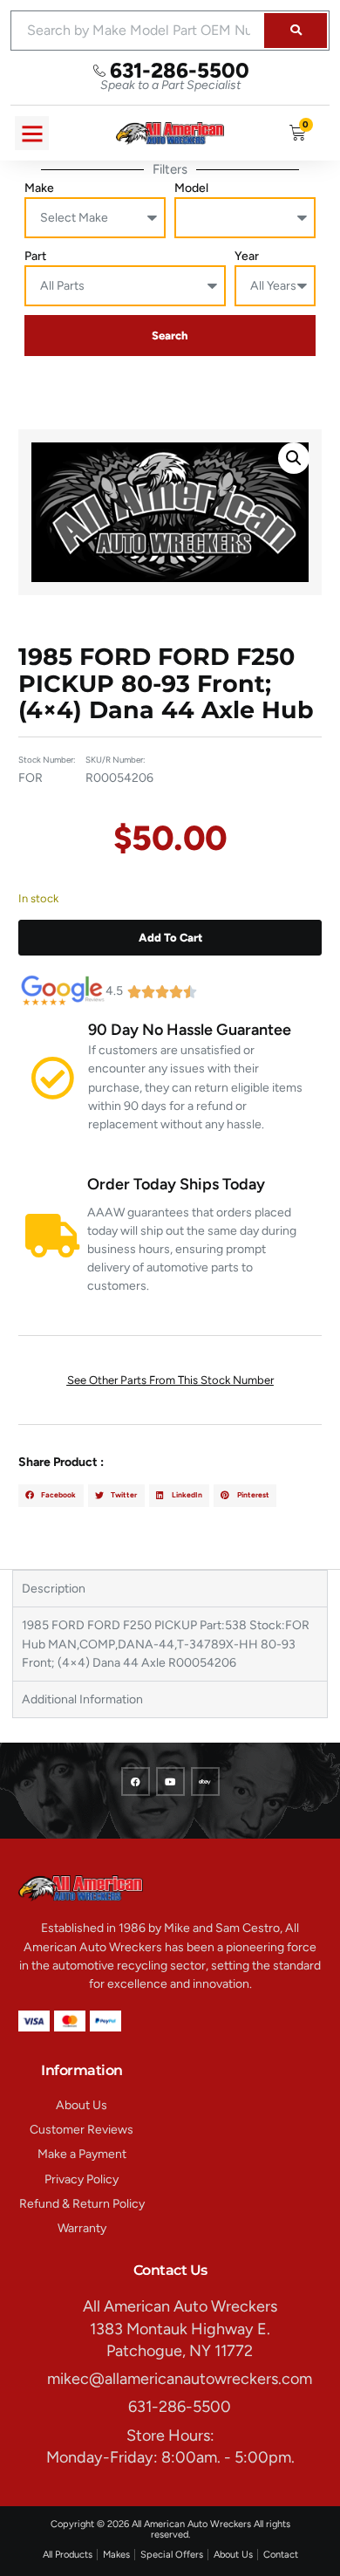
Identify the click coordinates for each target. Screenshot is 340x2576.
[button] (32, 133)
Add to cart (170, 938)
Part (35, 256)
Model (191, 188)
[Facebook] (136, 1781)
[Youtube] (170, 1781)
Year (247, 256)
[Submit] (296, 31)
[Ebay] (205, 1781)
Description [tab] (54, 1589)
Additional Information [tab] (82, 1699)
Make (39, 188)
